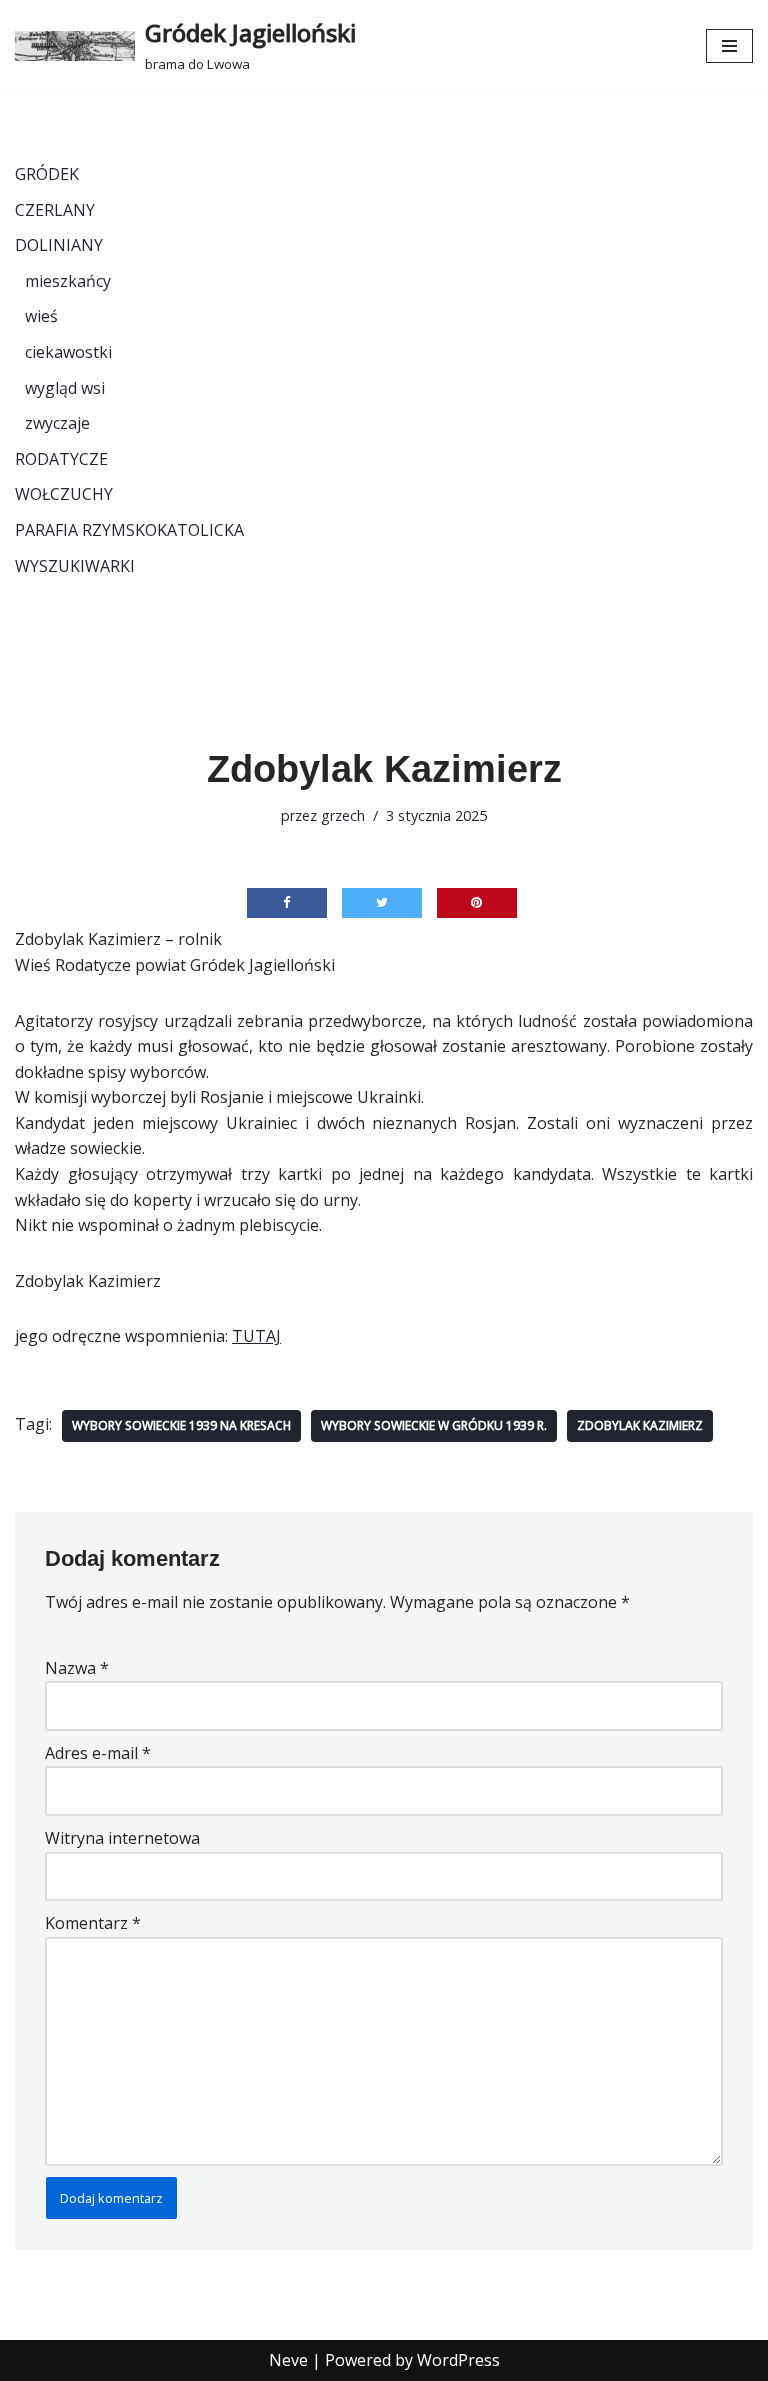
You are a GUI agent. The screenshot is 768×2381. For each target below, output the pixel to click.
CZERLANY (55, 210)
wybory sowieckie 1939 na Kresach (181, 1425)
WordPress (458, 2360)
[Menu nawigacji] (729, 46)
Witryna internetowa (122, 1838)
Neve (288, 2360)
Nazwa (77, 1668)
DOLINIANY (59, 245)
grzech (343, 815)
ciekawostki (68, 352)
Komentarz (93, 1923)
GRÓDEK (47, 174)
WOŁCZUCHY (64, 494)
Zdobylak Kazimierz (640, 1425)
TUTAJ (256, 1336)
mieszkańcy (68, 281)
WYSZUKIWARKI (75, 566)
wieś (41, 316)
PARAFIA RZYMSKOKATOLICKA (129, 530)
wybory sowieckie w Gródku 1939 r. (434, 1425)
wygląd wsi (65, 388)
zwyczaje (57, 423)
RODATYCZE (61, 459)
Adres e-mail (98, 1753)
